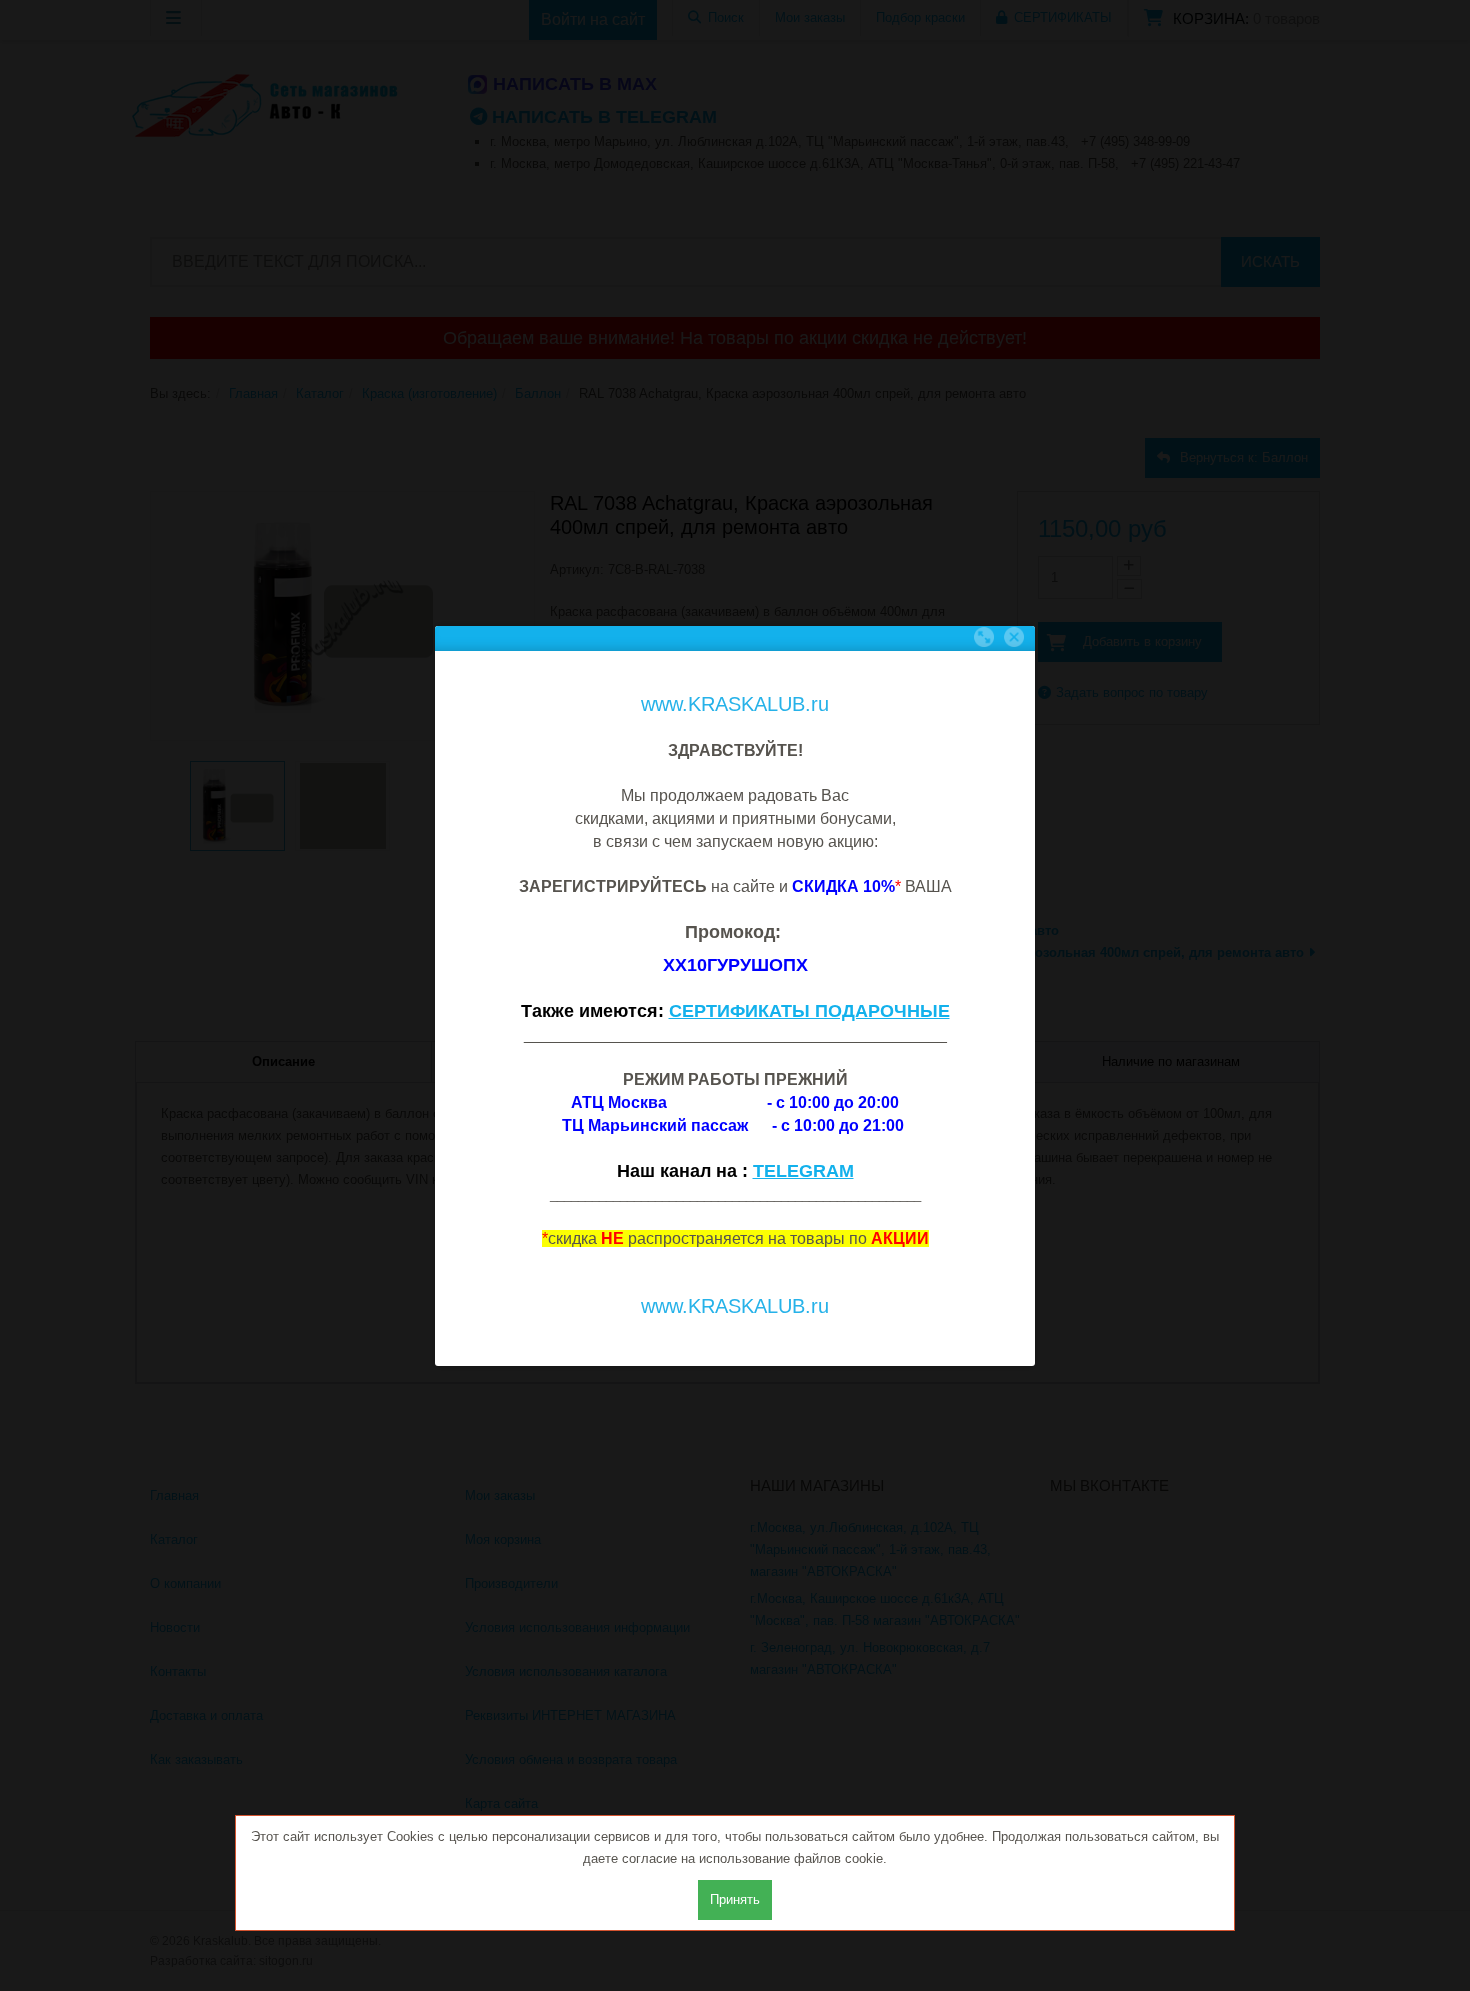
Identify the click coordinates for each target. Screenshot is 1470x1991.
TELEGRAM (803, 1171)
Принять (735, 1899)
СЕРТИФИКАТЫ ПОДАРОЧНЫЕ (809, 1011)
